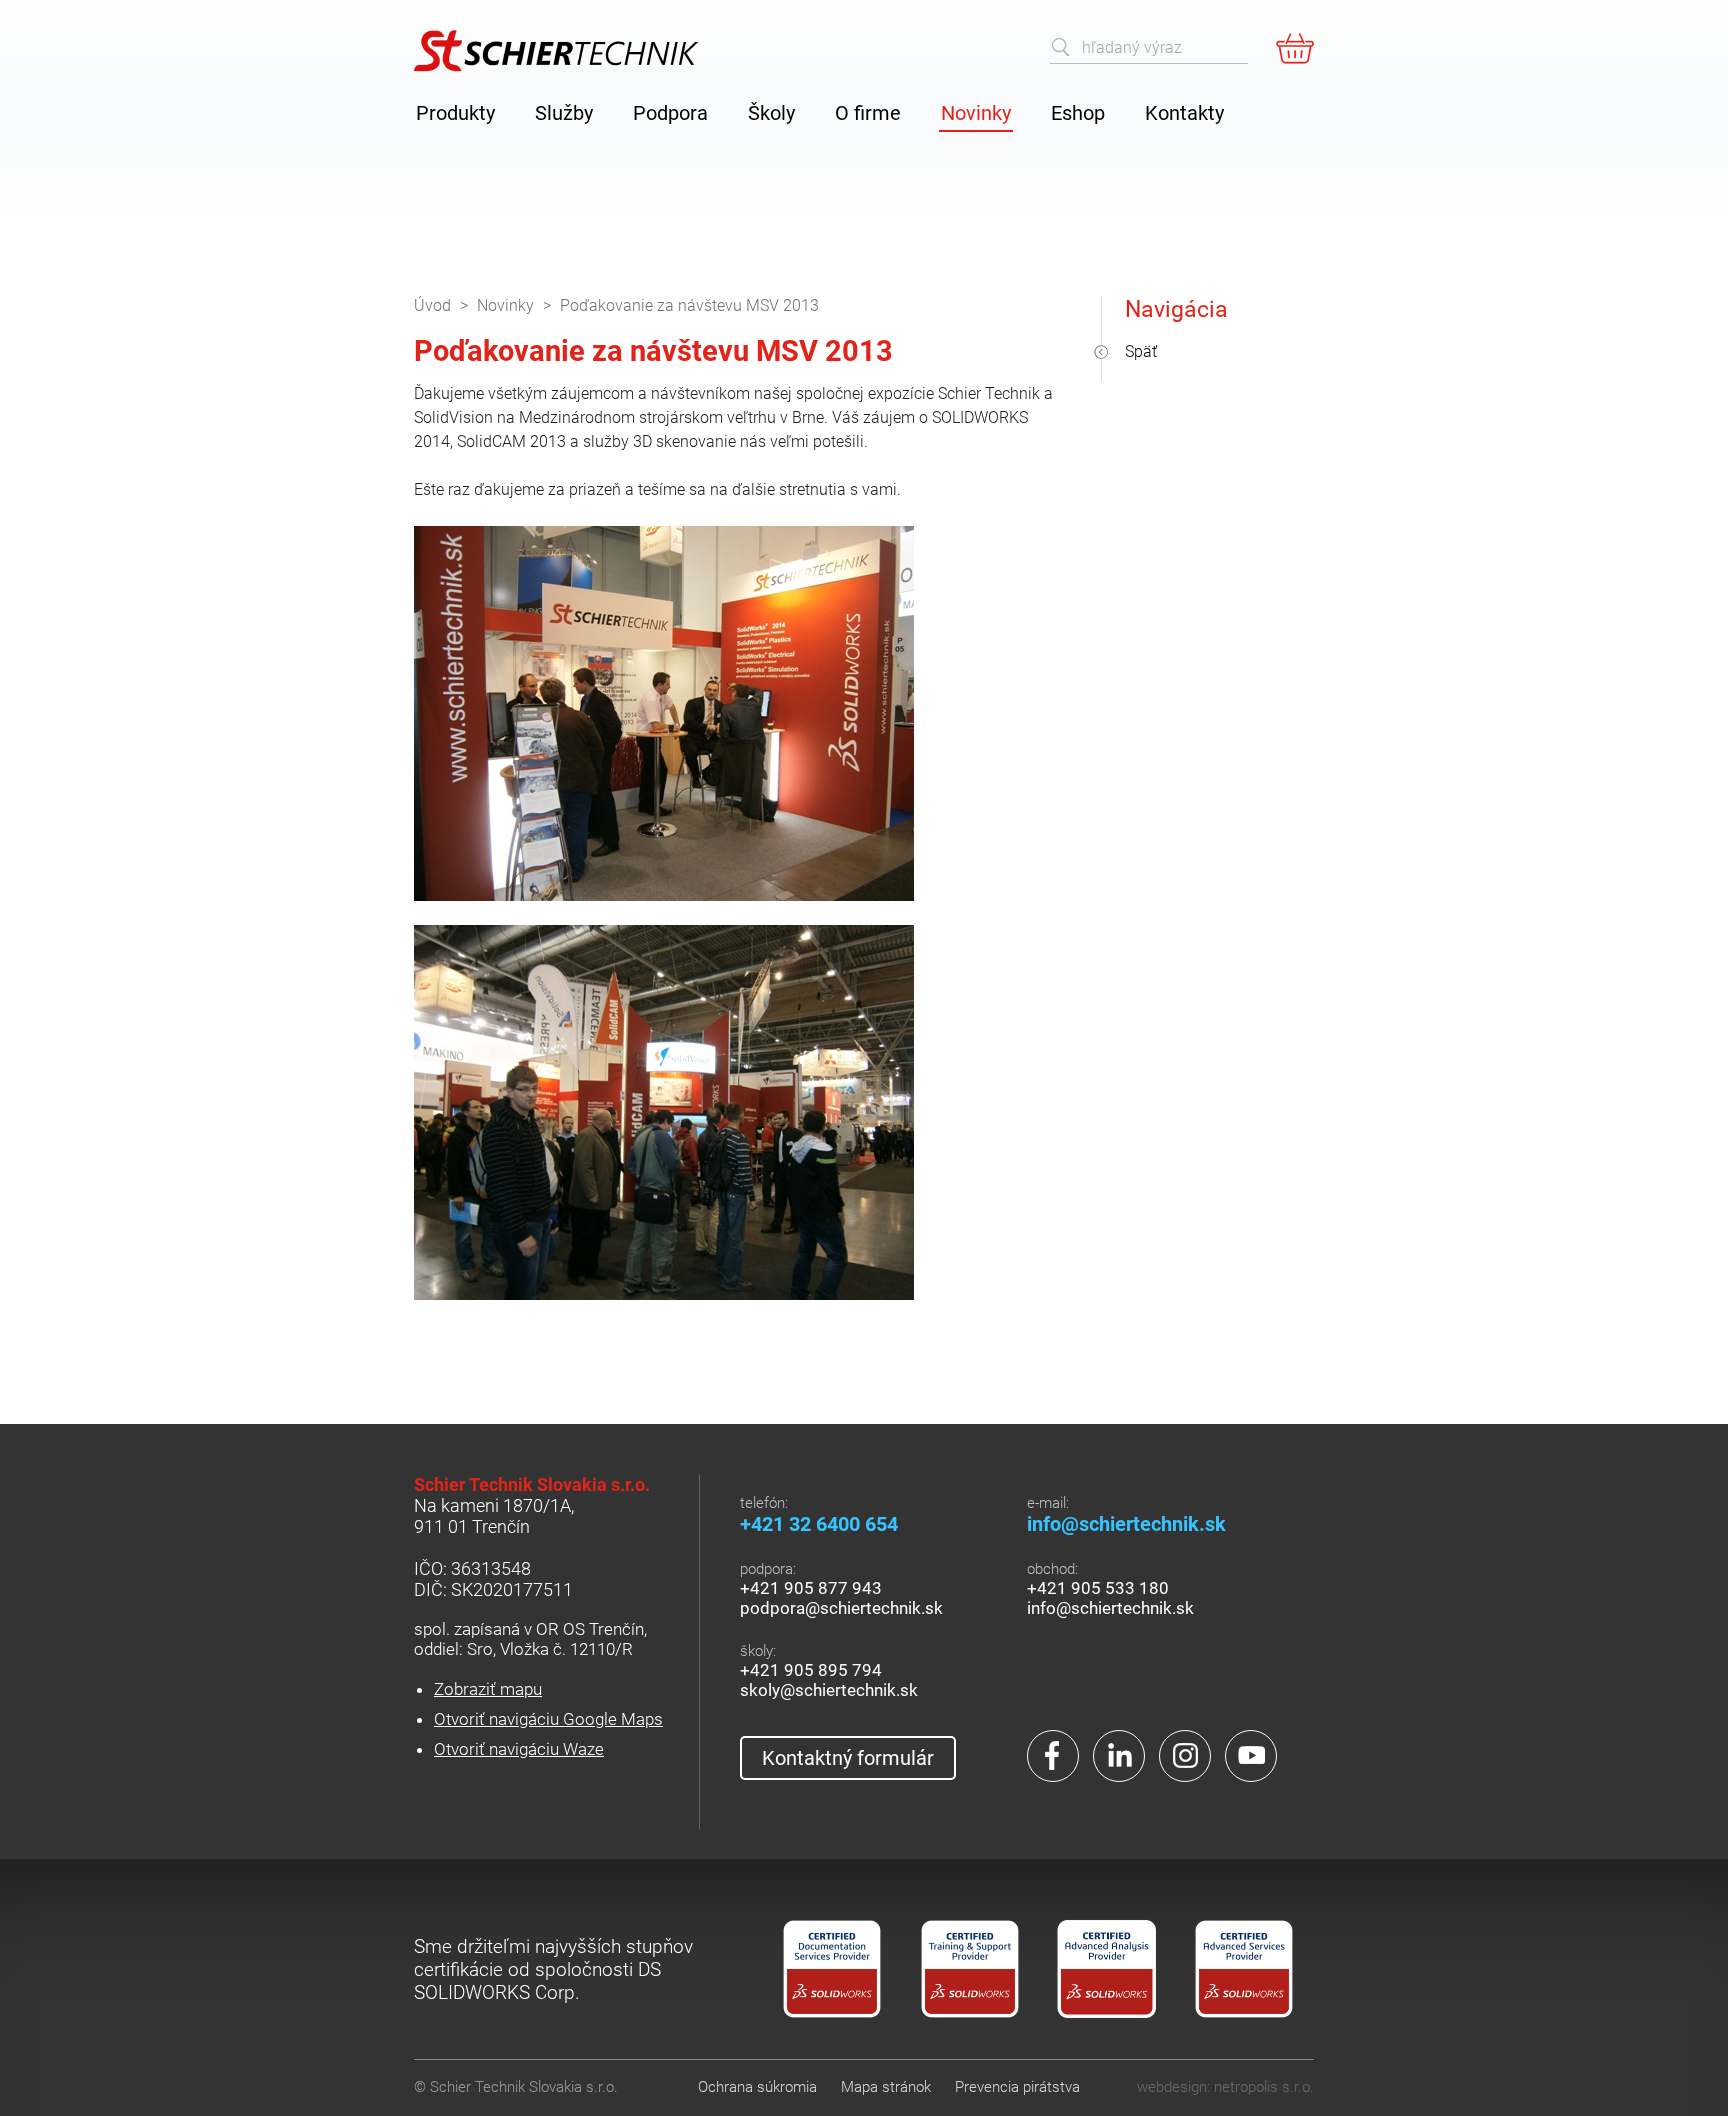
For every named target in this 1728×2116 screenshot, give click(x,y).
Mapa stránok (886, 2087)
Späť (1141, 351)
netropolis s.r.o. (1264, 2087)
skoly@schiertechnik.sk (829, 1690)
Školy (771, 113)
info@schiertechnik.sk (1126, 1524)
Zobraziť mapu (488, 1689)
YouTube (1251, 1756)
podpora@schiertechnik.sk (841, 1608)
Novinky (976, 113)
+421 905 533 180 (1098, 1588)
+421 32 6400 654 (819, 1524)
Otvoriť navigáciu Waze (519, 1749)
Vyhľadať (1061, 47)
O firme (868, 113)
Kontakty (1184, 113)
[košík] (1295, 48)
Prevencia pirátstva (1017, 2087)
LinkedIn (1119, 1756)
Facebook (1053, 1756)
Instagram (1185, 1756)
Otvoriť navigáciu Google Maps (548, 1719)
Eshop (1078, 113)
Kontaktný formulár (848, 1758)
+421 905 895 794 (811, 1670)
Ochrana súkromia (757, 2087)
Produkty (455, 113)
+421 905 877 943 (811, 1588)
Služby (564, 113)
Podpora (670, 113)
